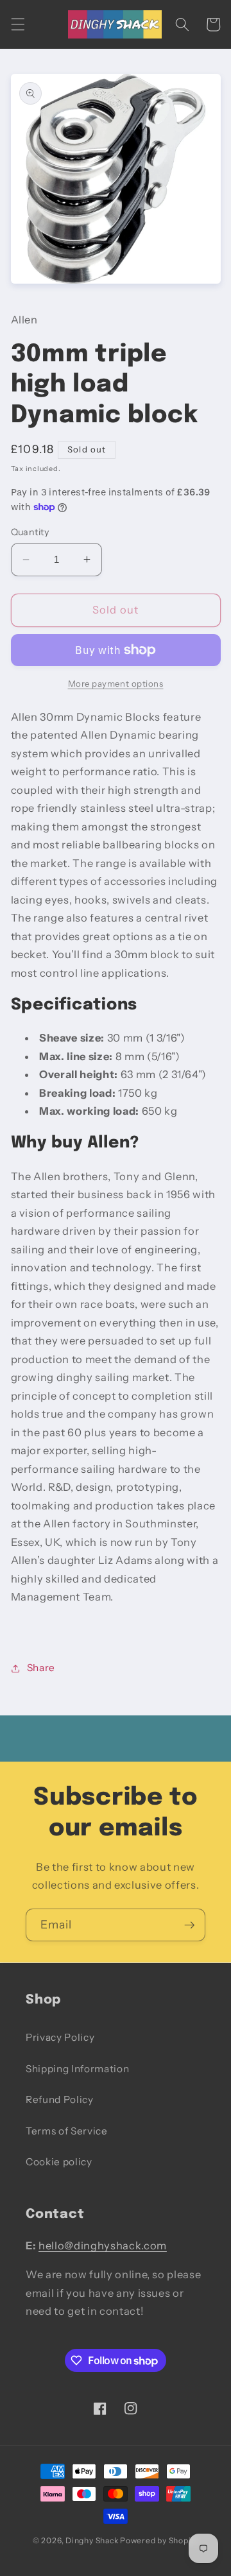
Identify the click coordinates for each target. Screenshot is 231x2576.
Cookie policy (59, 2162)
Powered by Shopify (159, 2540)
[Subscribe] (189, 1925)
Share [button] (41, 1668)
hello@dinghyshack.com (103, 2245)
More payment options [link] (116, 683)
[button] (17, 24)
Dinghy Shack (92, 2540)
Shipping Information (77, 2069)
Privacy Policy (60, 2037)
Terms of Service (67, 2131)
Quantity (30, 532)
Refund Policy (60, 2099)
